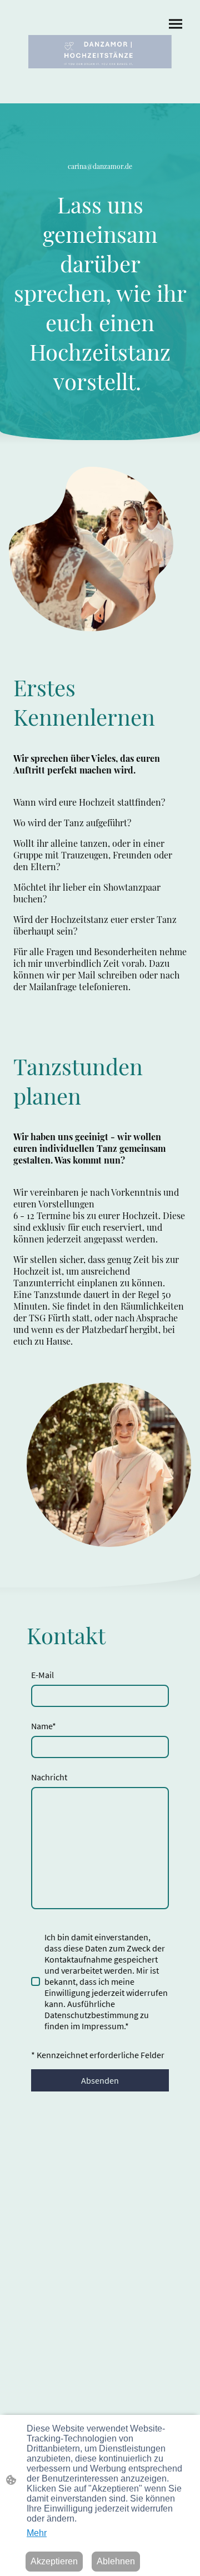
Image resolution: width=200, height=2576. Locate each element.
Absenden (100, 2080)
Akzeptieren (54, 2561)
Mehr (37, 2533)
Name (44, 1726)
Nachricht (49, 1777)
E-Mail (42, 1675)
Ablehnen (116, 2561)
